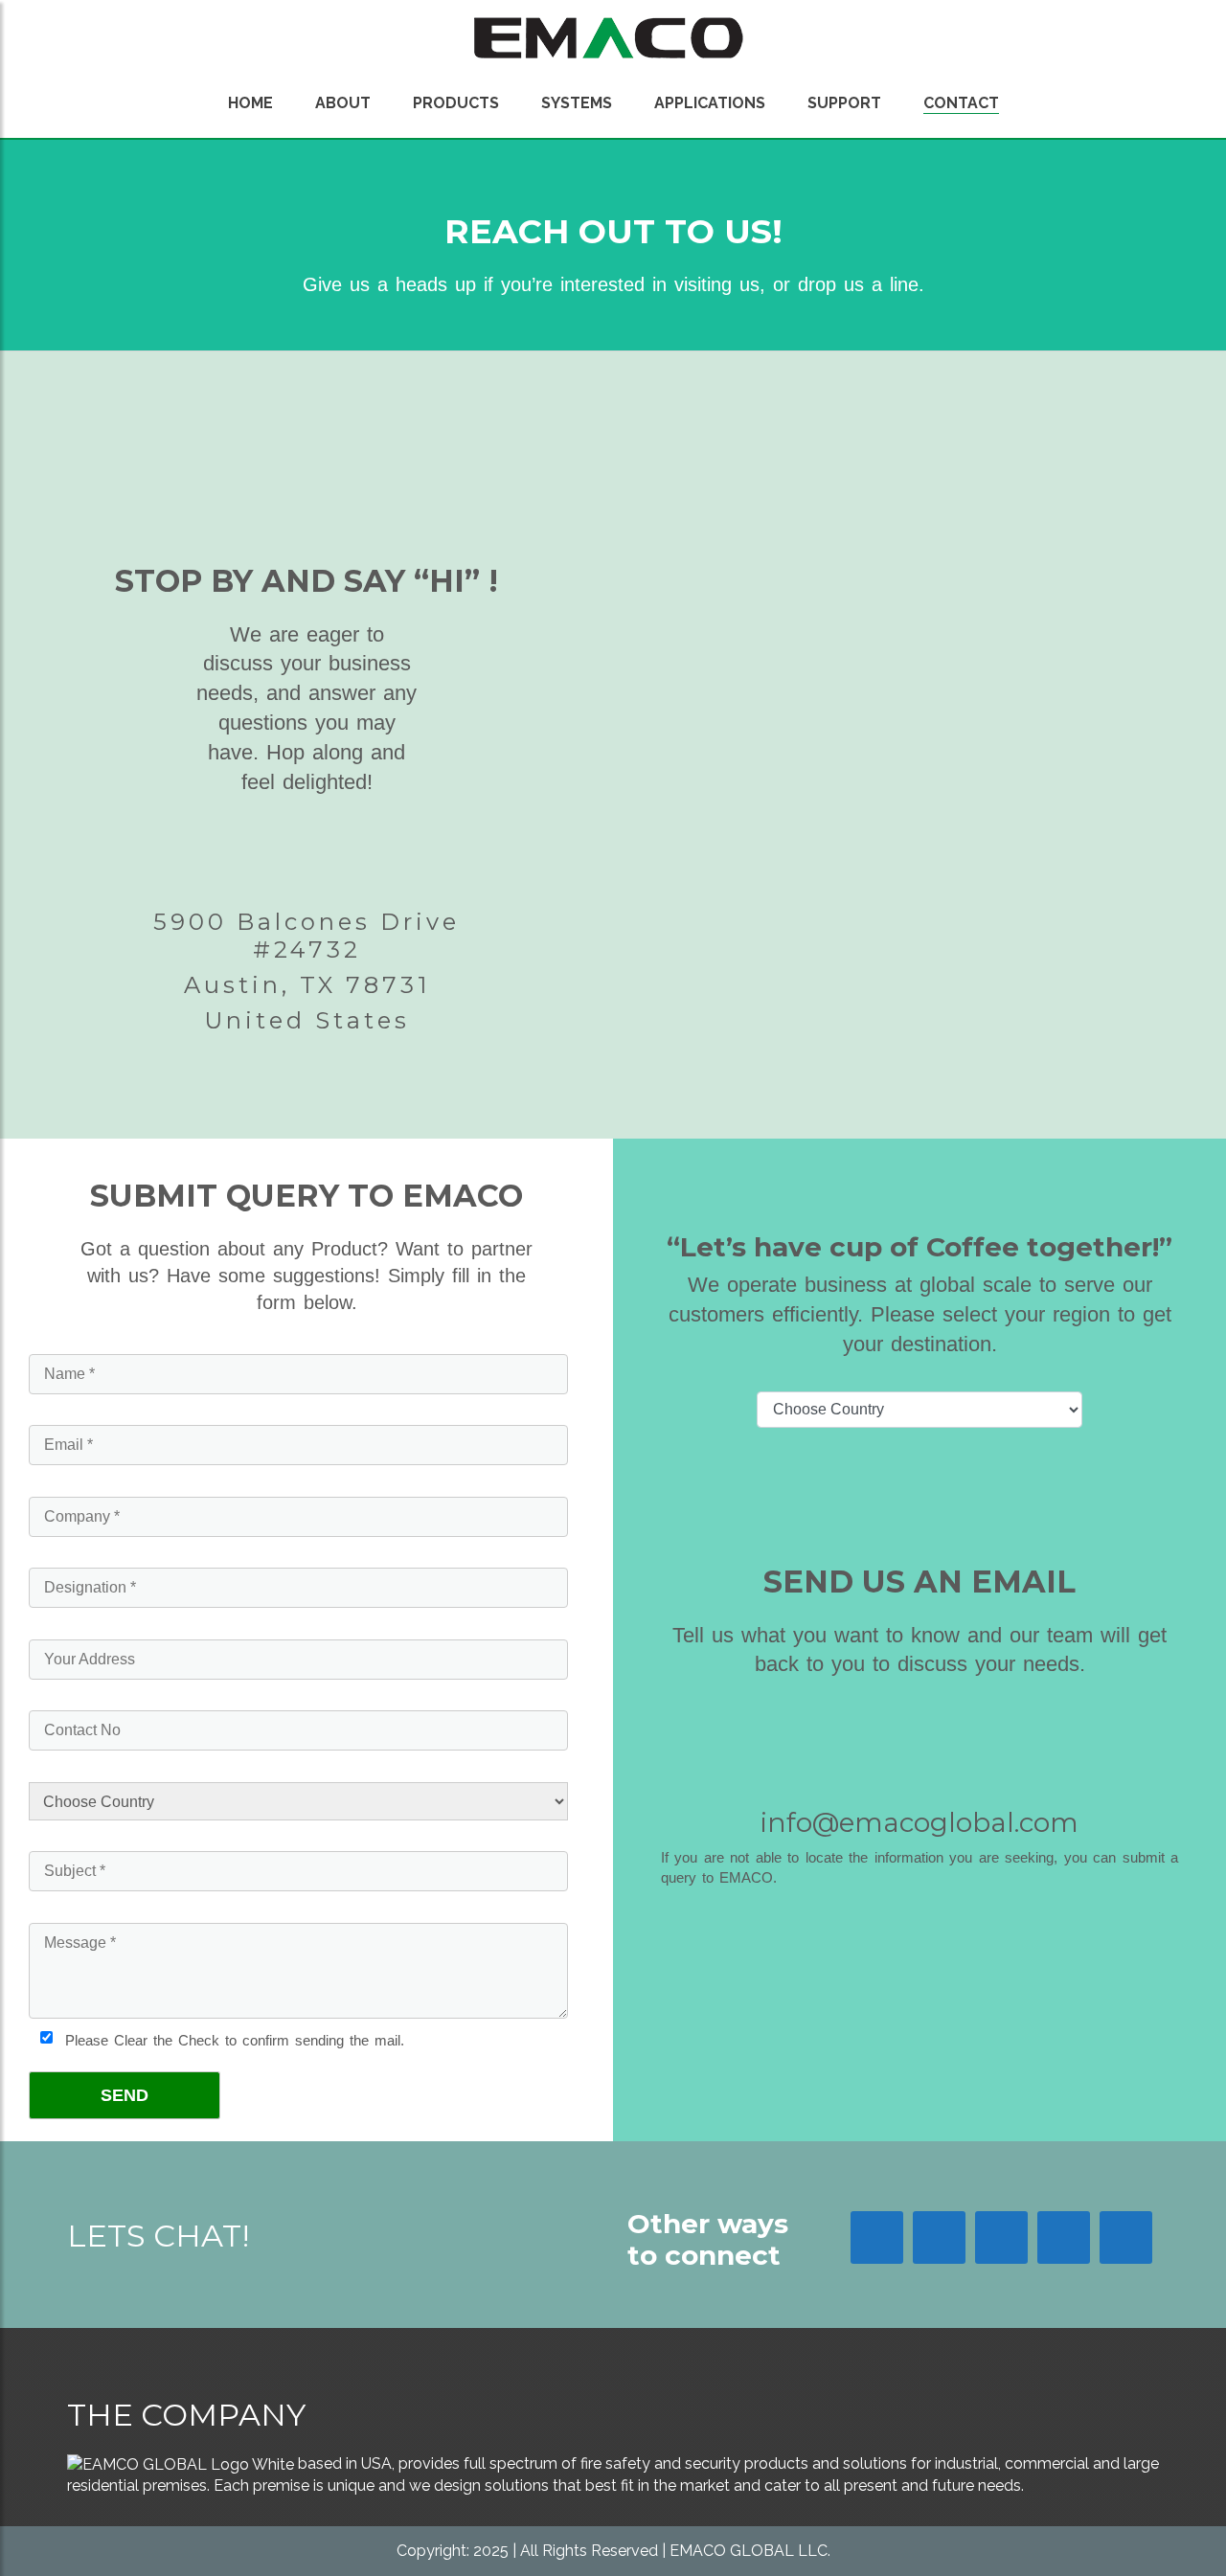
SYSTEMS (577, 103)
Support (844, 103)
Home (250, 103)
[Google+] (1001, 2237)
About (343, 103)
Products (456, 103)
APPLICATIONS (710, 103)
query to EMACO (717, 1877)
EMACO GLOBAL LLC (749, 2551)
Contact (961, 103)
